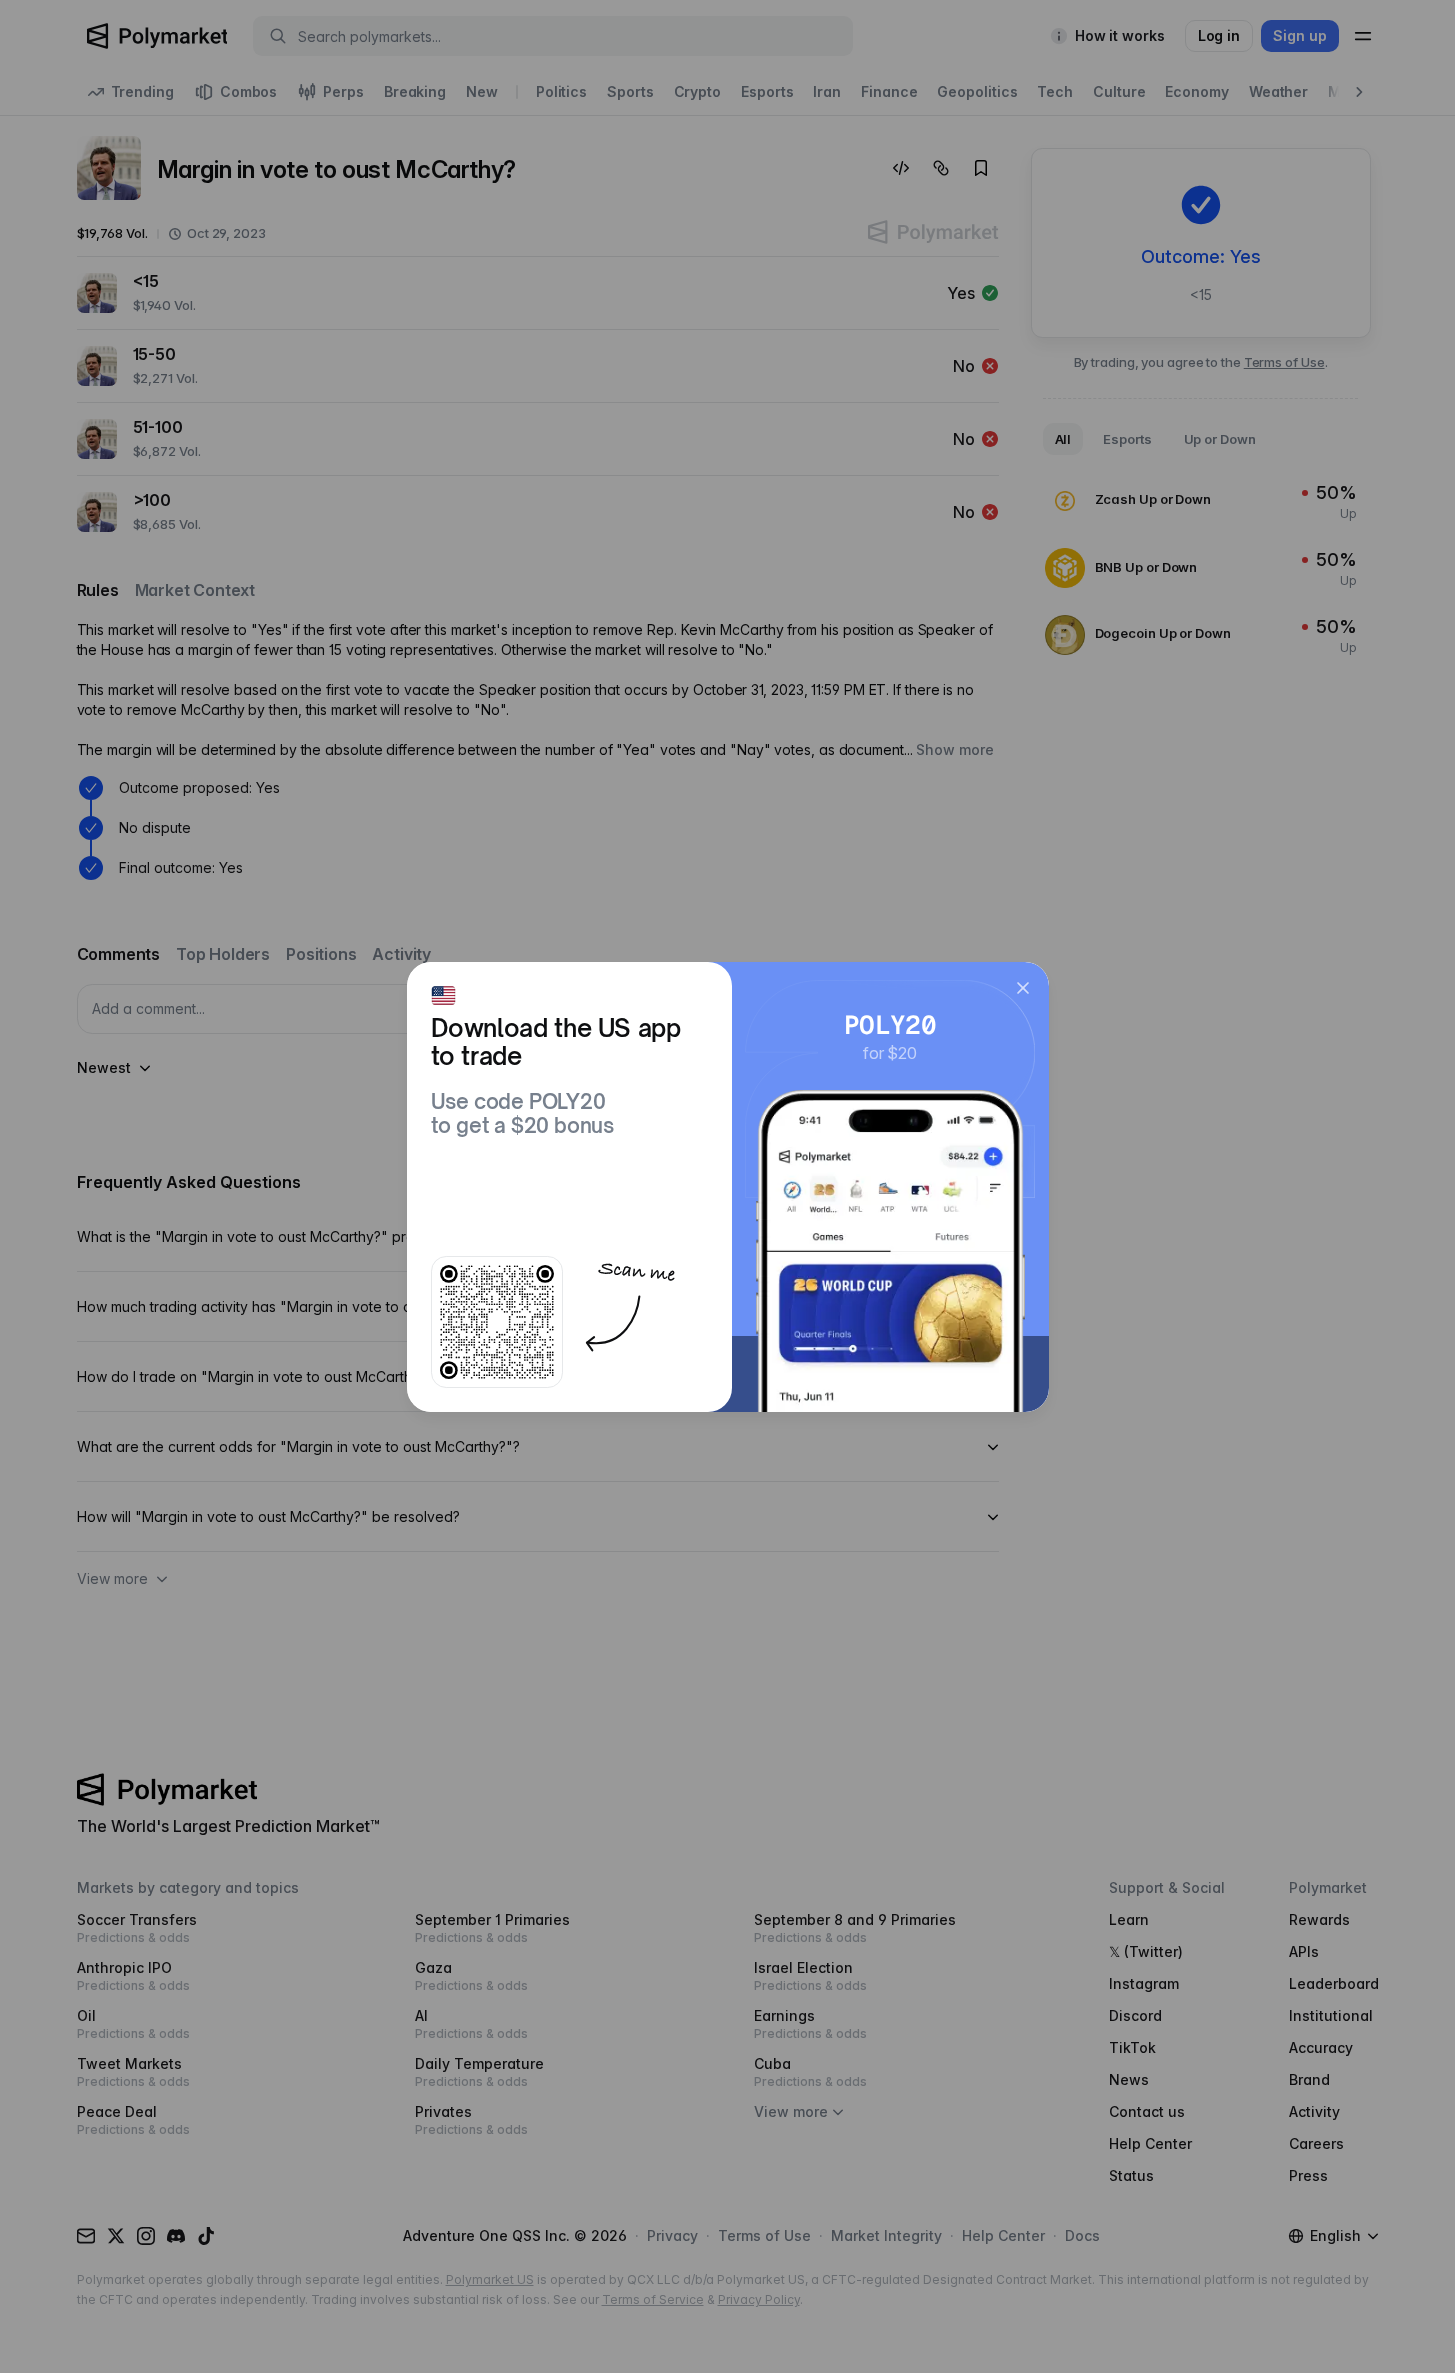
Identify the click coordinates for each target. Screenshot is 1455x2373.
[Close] (1023, 988)
